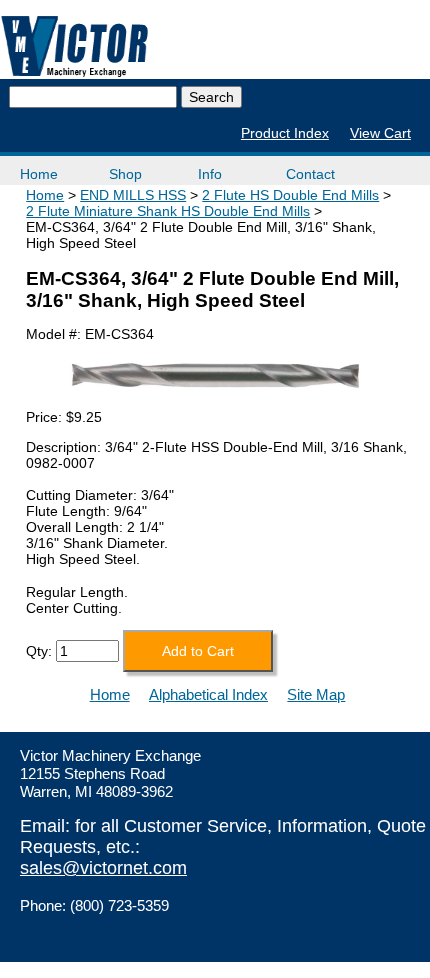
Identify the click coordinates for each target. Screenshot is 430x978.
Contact (310, 174)
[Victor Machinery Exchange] (75, 46)
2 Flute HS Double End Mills (290, 195)
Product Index (285, 133)
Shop (125, 174)
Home (39, 174)
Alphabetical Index (208, 694)
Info (210, 174)
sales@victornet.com (103, 868)
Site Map (316, 694)
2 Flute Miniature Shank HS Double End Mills (168, 211)
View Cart (380, 133)
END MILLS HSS (133, 195)
